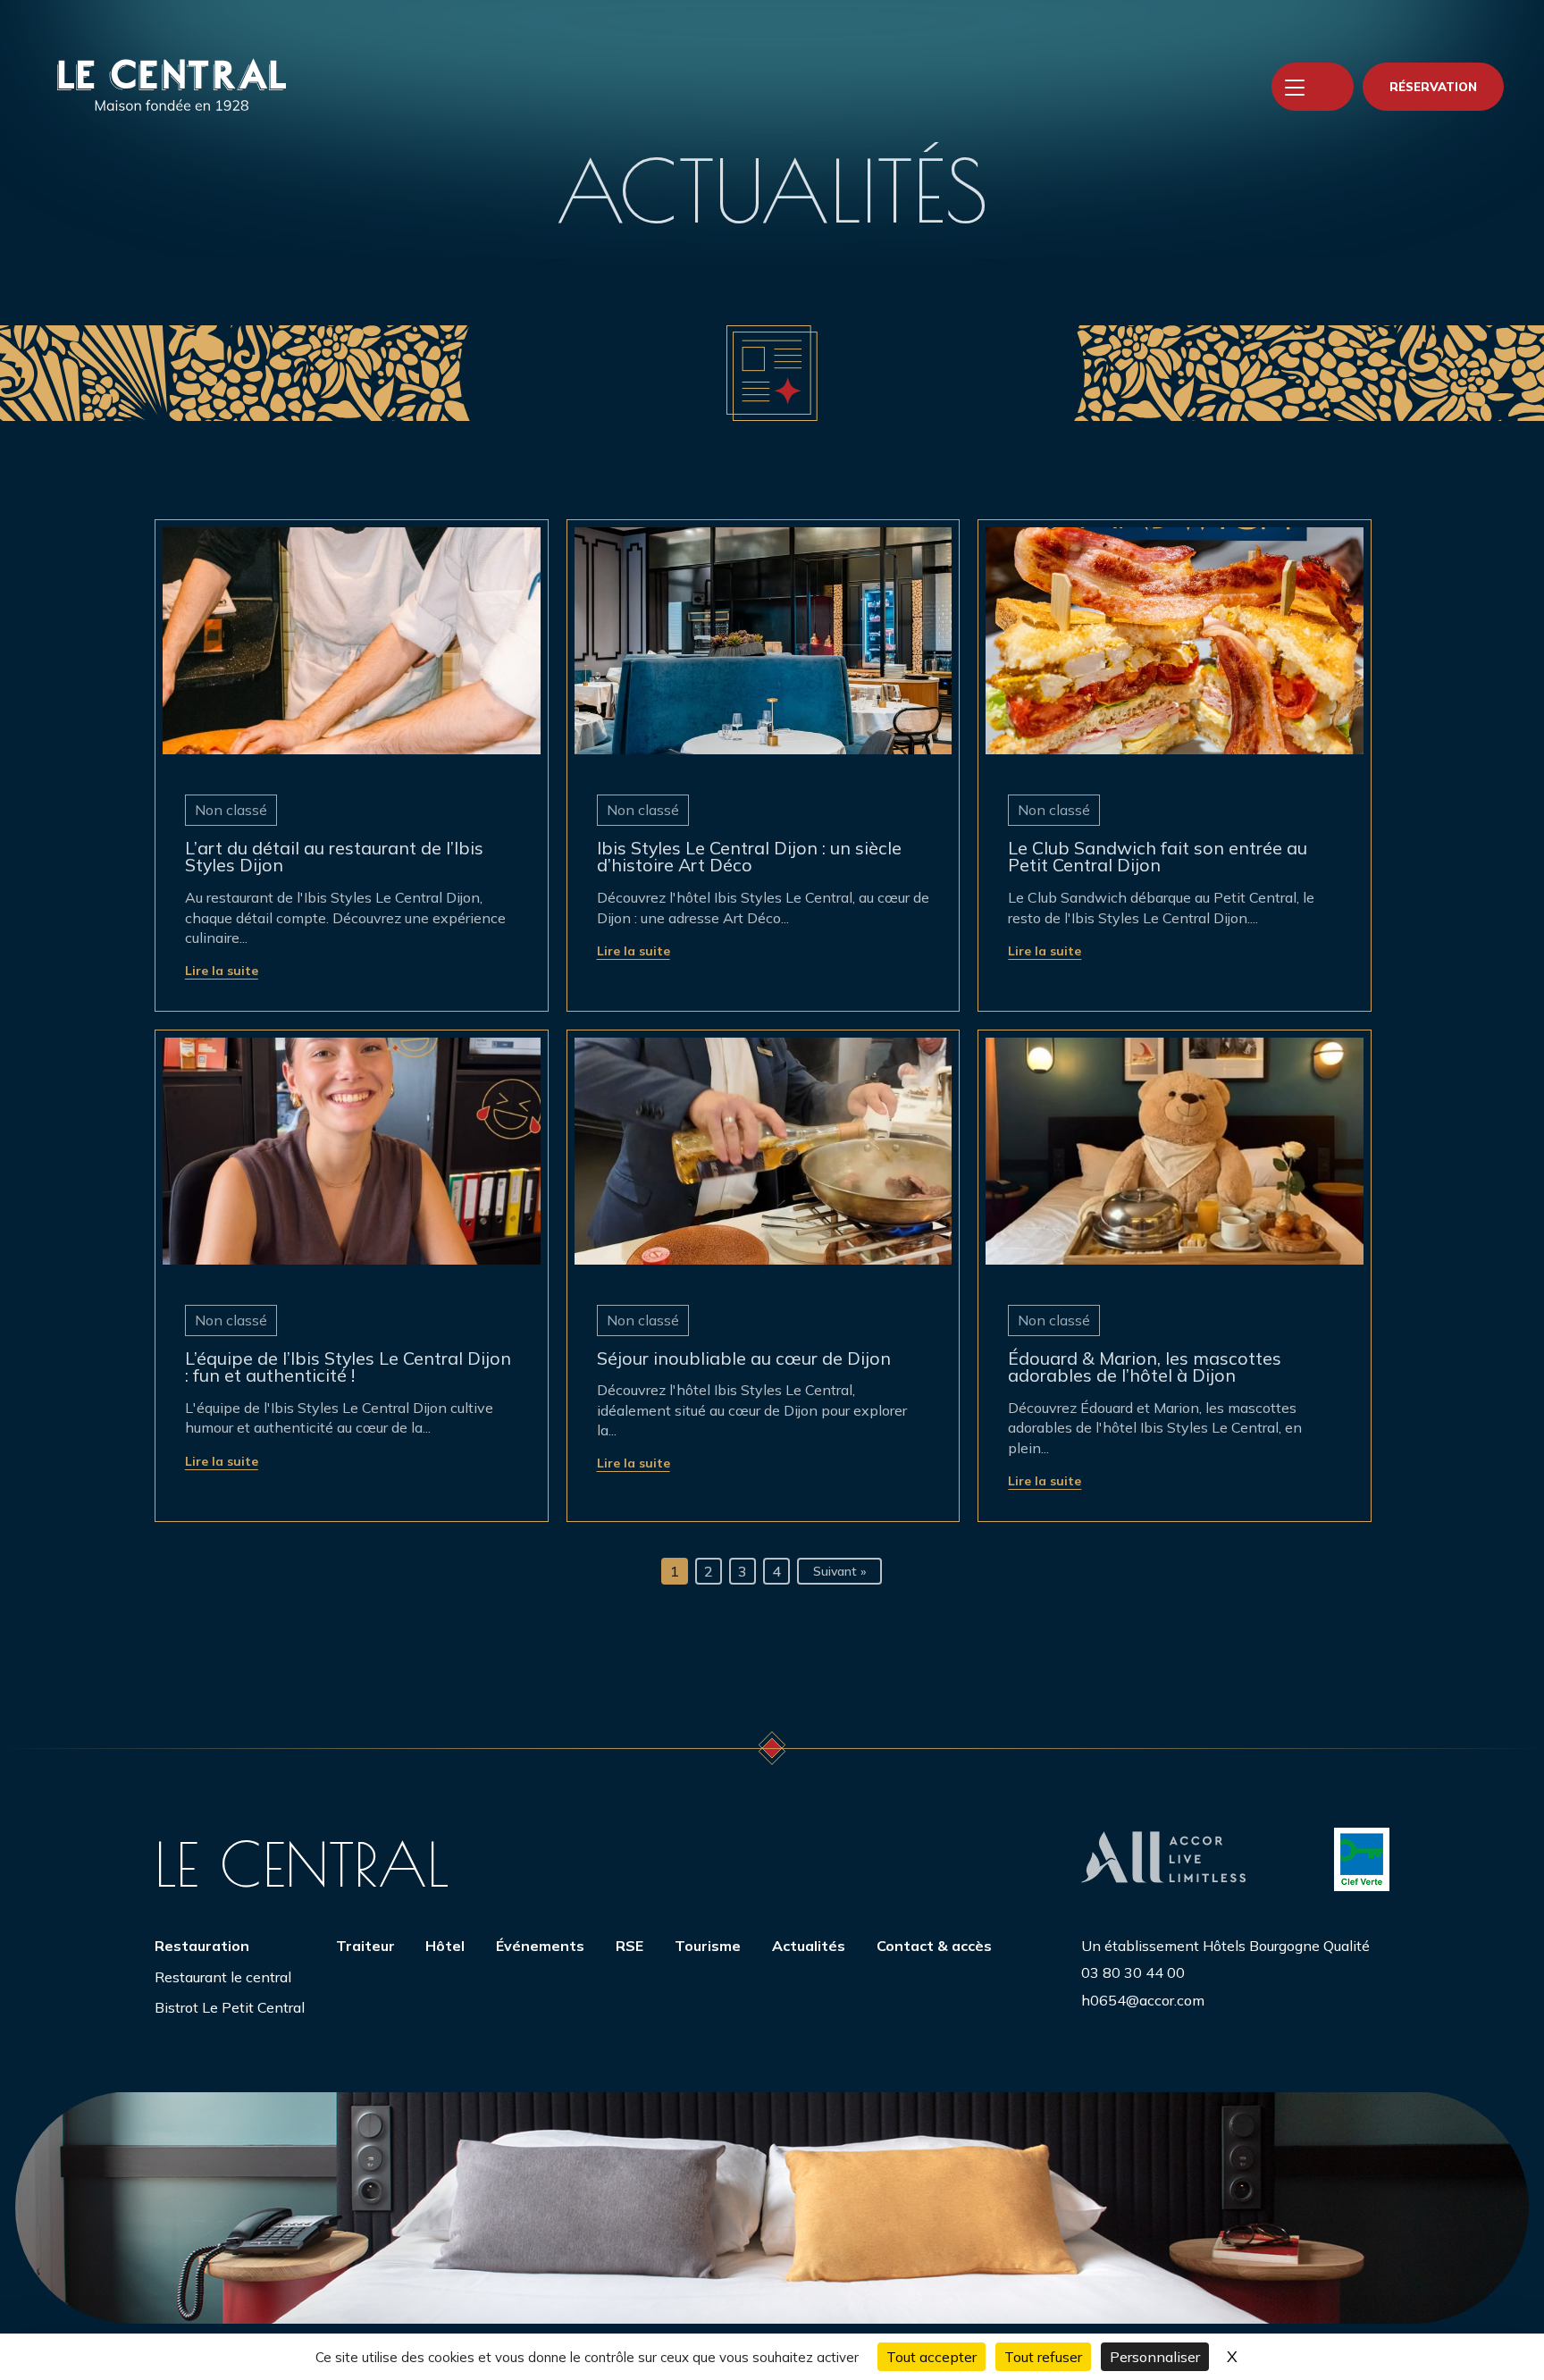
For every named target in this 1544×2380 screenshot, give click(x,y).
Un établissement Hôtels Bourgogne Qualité (1225, 1946)
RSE (629, 1946)
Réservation (1433, 87)
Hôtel (445, 1946)
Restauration (202, 1946)
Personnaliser (1155, 2357)
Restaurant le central (223, 1977)
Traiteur (365, 1946)
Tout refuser (1043, 2357)
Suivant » (839, 1571)
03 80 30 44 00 (1133, 1972)
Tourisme (708, 1946)
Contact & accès (934, 1946)
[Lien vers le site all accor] (1163, 1859)
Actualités (809, 1946)
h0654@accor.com (1143, 2000)
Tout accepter (931, 2357)
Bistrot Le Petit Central (230, 2007)
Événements (540, 1946)
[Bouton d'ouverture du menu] (1295, 87)
